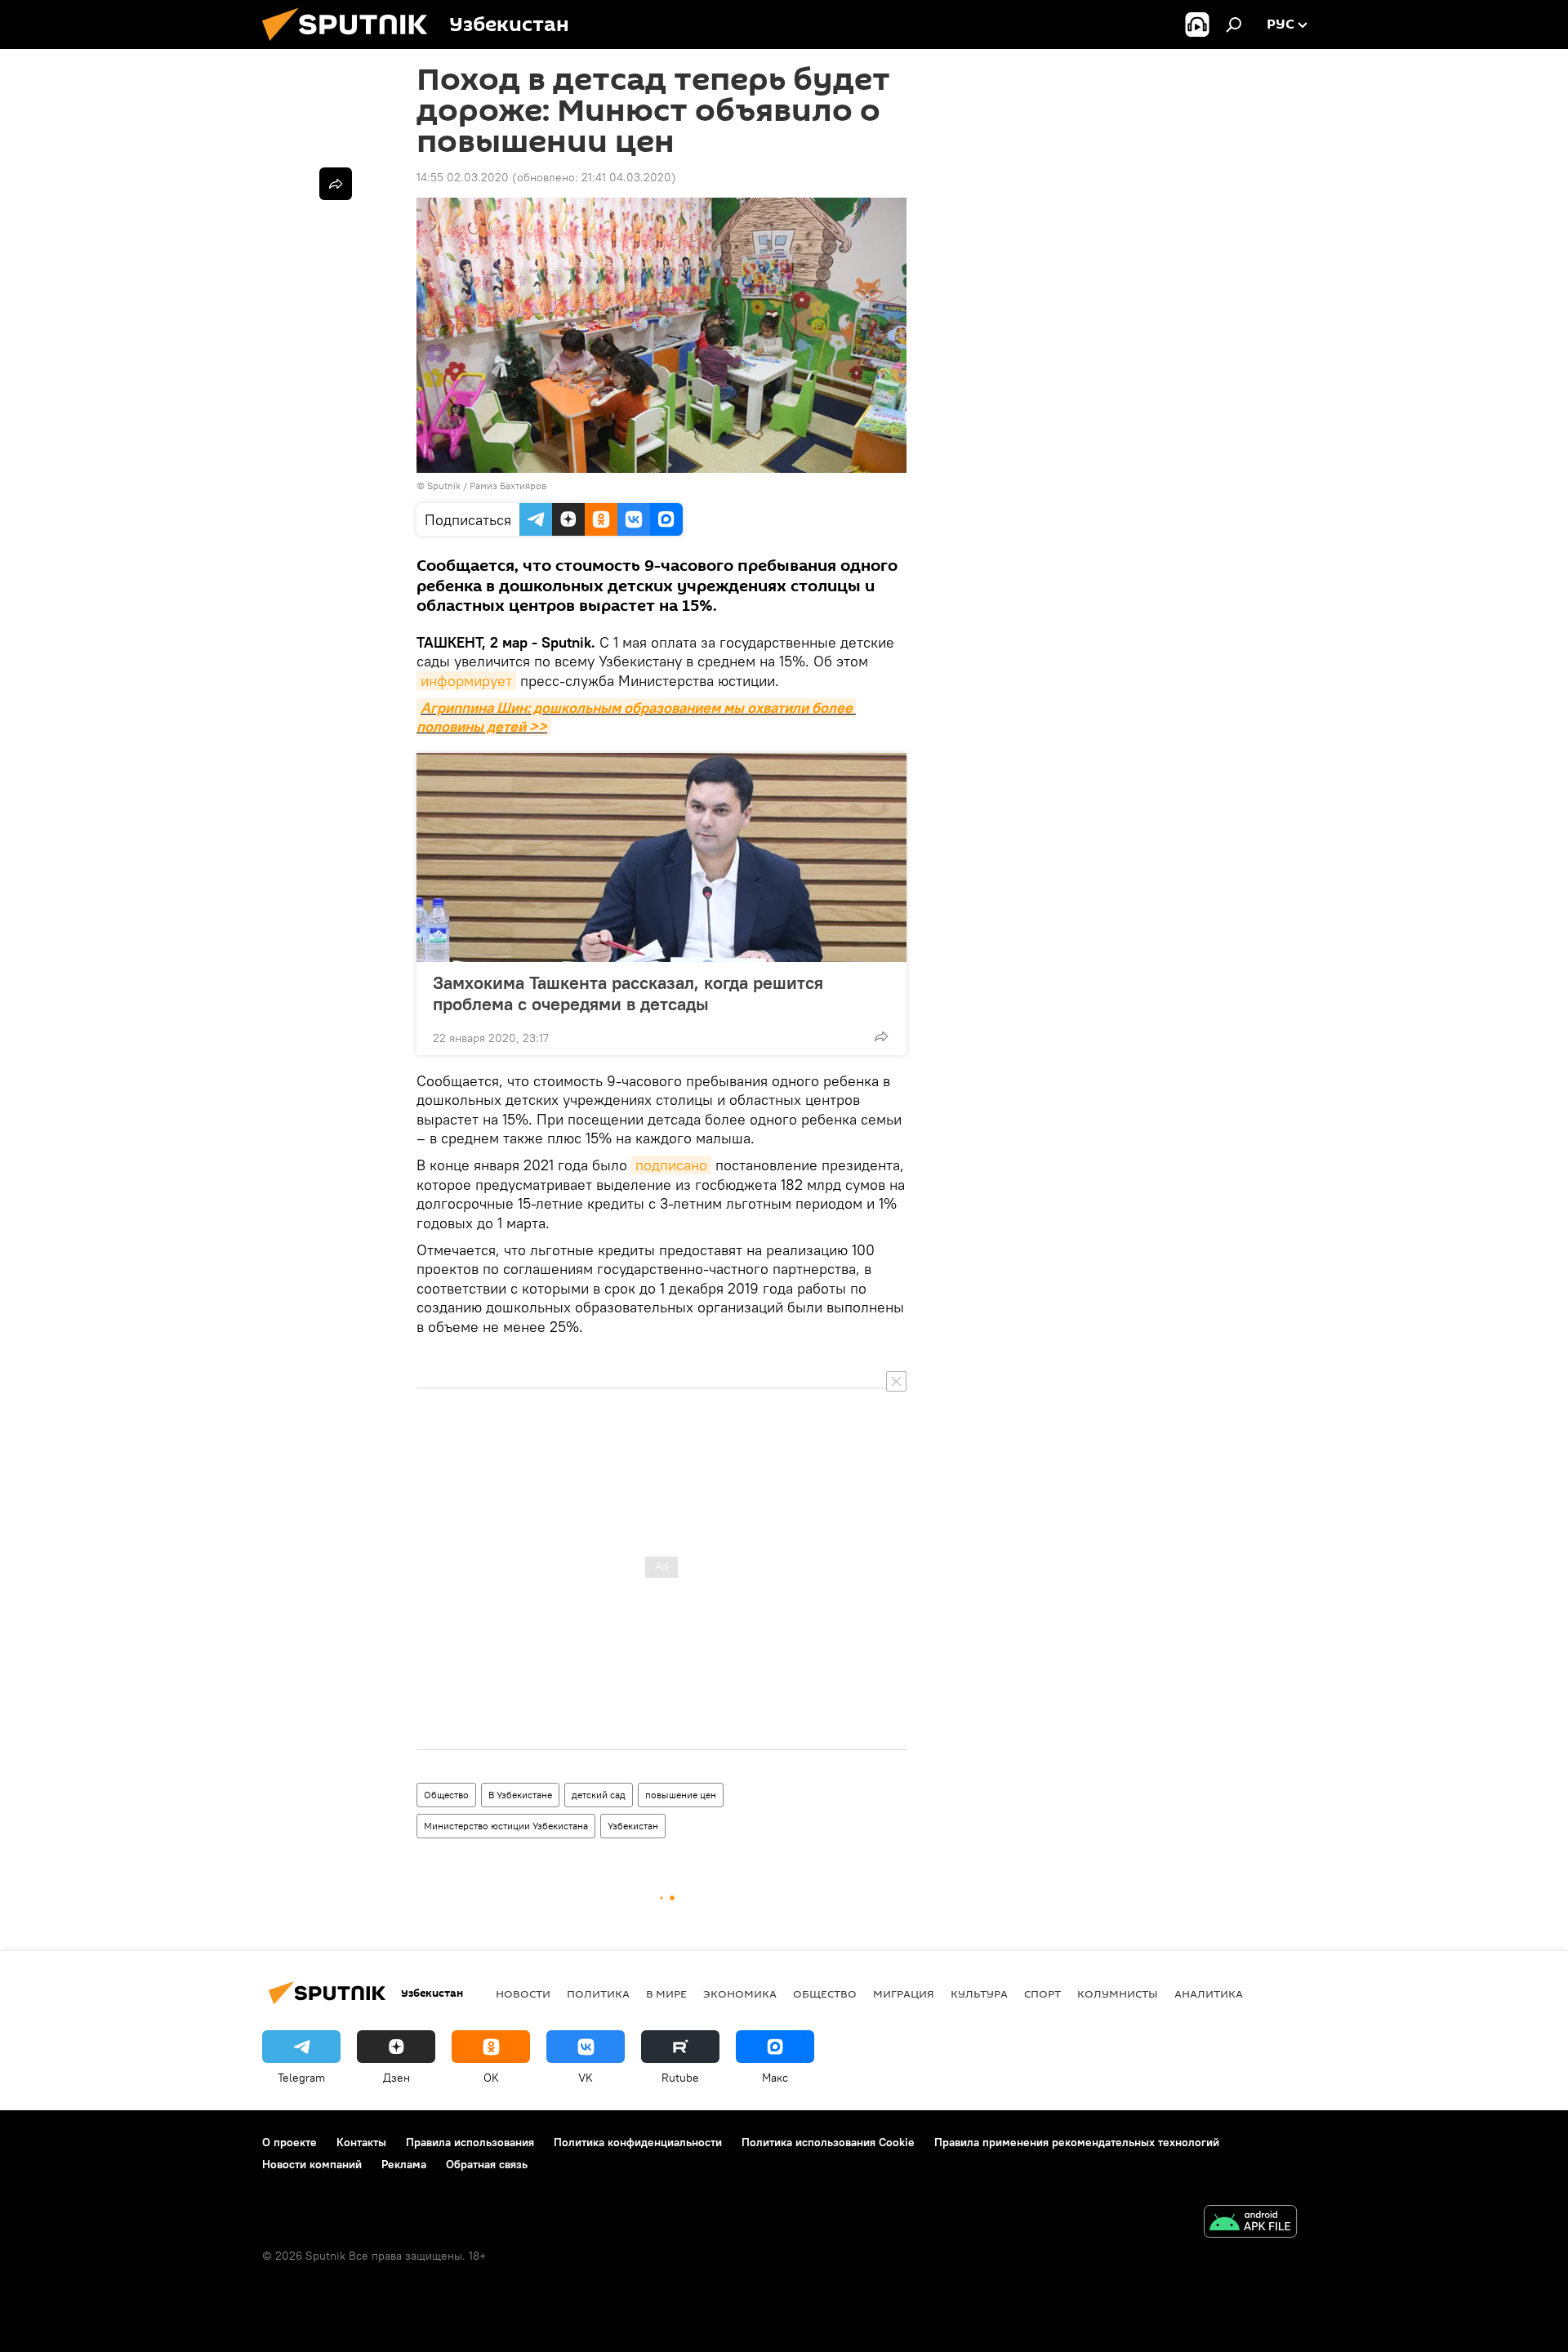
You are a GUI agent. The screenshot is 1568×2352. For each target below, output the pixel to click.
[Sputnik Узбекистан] (351, 45)
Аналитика (1209, 1993)
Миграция (904, 1993)
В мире (666, 1993)
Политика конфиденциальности (638, 2142)
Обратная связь (487, 2164)
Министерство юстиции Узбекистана (506, 1826)
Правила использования (470, 2142)
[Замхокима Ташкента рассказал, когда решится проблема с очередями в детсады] (661, 857)
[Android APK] (1250, 2223)
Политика (598, 1993)
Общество (446, 1795)
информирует (466, 681)
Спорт (1042, 1993)
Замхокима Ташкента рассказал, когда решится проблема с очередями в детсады (628, 993)
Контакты (361, 2142)
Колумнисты (1118, 1993)
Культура (979, 1993)
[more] (881, 1036)
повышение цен (681, 1795)
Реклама (404, 2164)
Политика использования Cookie (828, 2142)
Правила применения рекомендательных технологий (1077, 2142)
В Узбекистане (520, 1795)
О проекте (290, 2142)
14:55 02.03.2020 (463, 177)
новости (523, 1993)
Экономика (740, 1993)
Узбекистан (633, 1826)
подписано (671, 1165)
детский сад (599, 1795)
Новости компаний (312, 2164)
